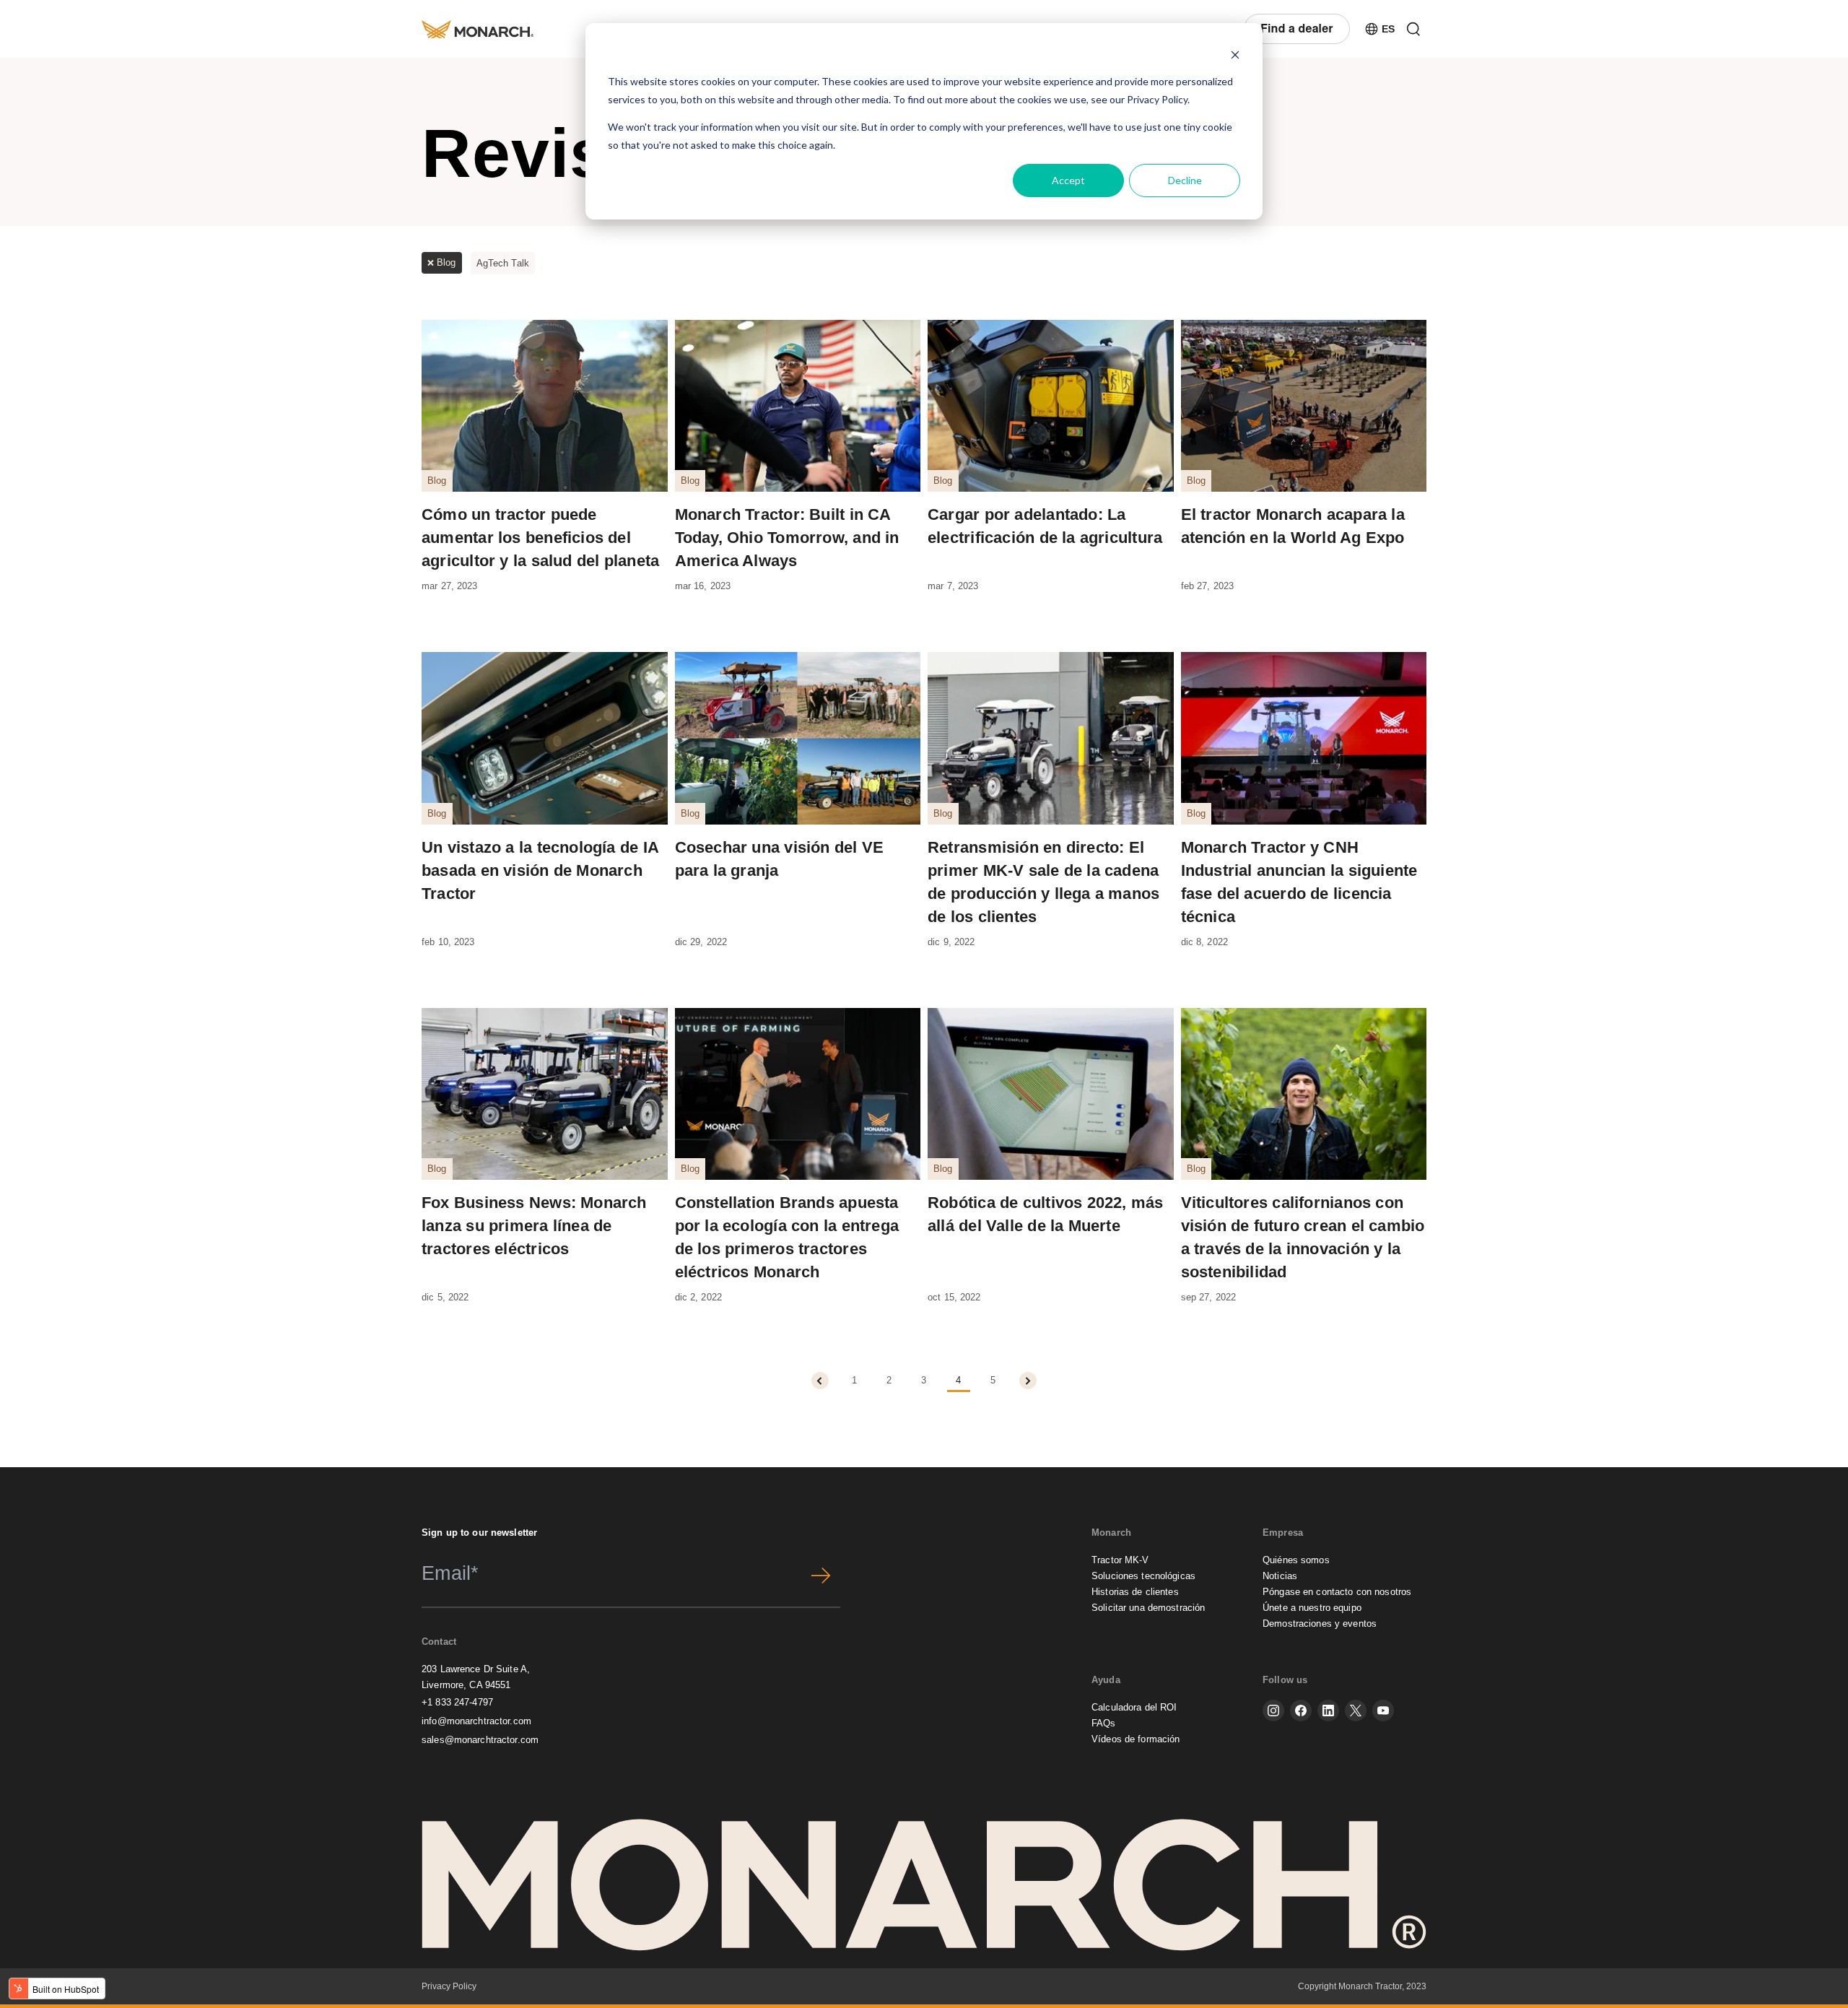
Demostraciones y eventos (1320, 1624)
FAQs (1104, 1723)
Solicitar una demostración (1148, 1608)
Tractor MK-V (1120, 1560)
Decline (1185, 180)
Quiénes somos (1296, 1560)
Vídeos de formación (1136, 1739)
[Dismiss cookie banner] (1235, 55)
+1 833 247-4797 (457, 1702)
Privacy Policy (1157, 99)
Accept (1068, 180)
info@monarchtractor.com (476, 1721)
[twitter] (1356, 1711)
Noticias (1280, 1576)
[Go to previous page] (820, 1381)
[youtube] (1383, 1711)
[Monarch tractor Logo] (478, 29)
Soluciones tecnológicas (1143, 1576)
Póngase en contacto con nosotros (1337, 1592)
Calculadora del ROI (1134, 1707)
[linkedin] (1328, 1711)
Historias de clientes (1135, 1592)
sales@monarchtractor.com (480, 1740)
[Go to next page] (1028, 1381)
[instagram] (1273, 1711)
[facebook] (1301, 1711)
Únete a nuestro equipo (1312, 1608)
